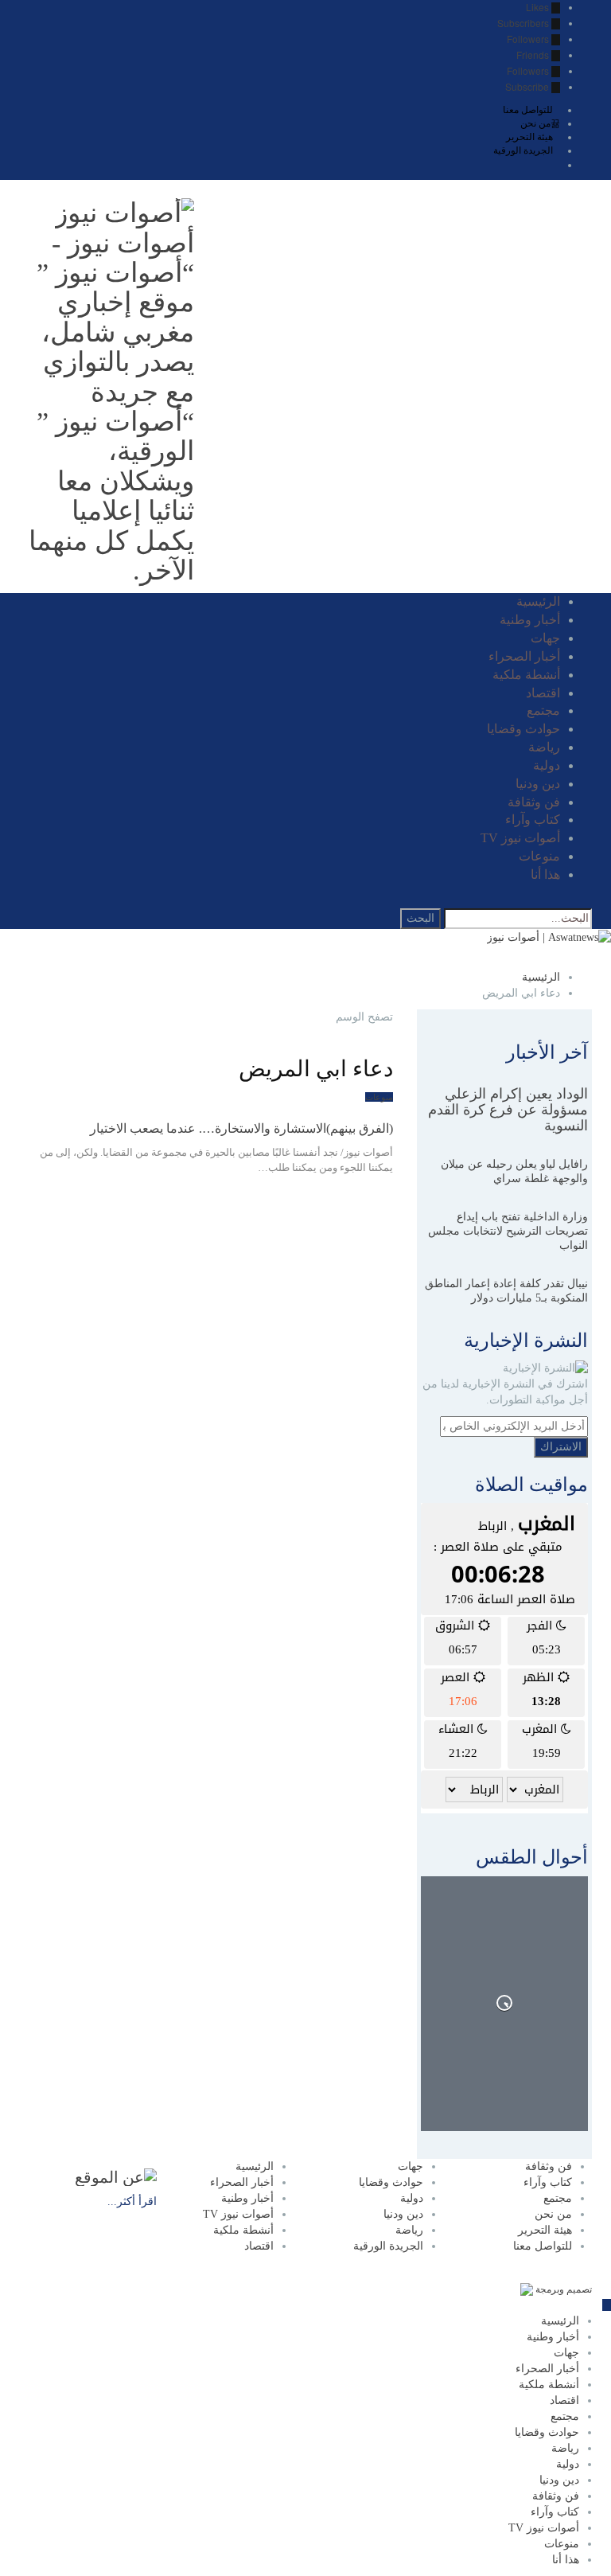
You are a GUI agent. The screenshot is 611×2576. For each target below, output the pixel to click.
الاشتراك (561, 1447)
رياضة (544, 747)
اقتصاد (543, 693)
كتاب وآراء (533, 820)
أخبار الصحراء (524, 656)
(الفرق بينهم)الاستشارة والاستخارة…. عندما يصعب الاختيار (241, 1128)
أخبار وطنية (530, 620)
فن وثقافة (534, 802)
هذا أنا (545, 874)
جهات (545, 638)
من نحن (535, 123)
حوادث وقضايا (523, 729)
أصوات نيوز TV (520, 838)
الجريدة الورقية (523, 150)
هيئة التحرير (529, 137)
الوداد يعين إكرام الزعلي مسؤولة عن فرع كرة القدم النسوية (508, 1110)
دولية (547, 765)
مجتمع (543, 710)
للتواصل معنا (528, 110)
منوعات (539, 856)
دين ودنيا (538, 784)
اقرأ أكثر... (132, 2201)
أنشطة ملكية (526, 675)
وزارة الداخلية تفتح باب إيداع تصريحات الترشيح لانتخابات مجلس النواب (508, 1231)
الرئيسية (538, 601)
